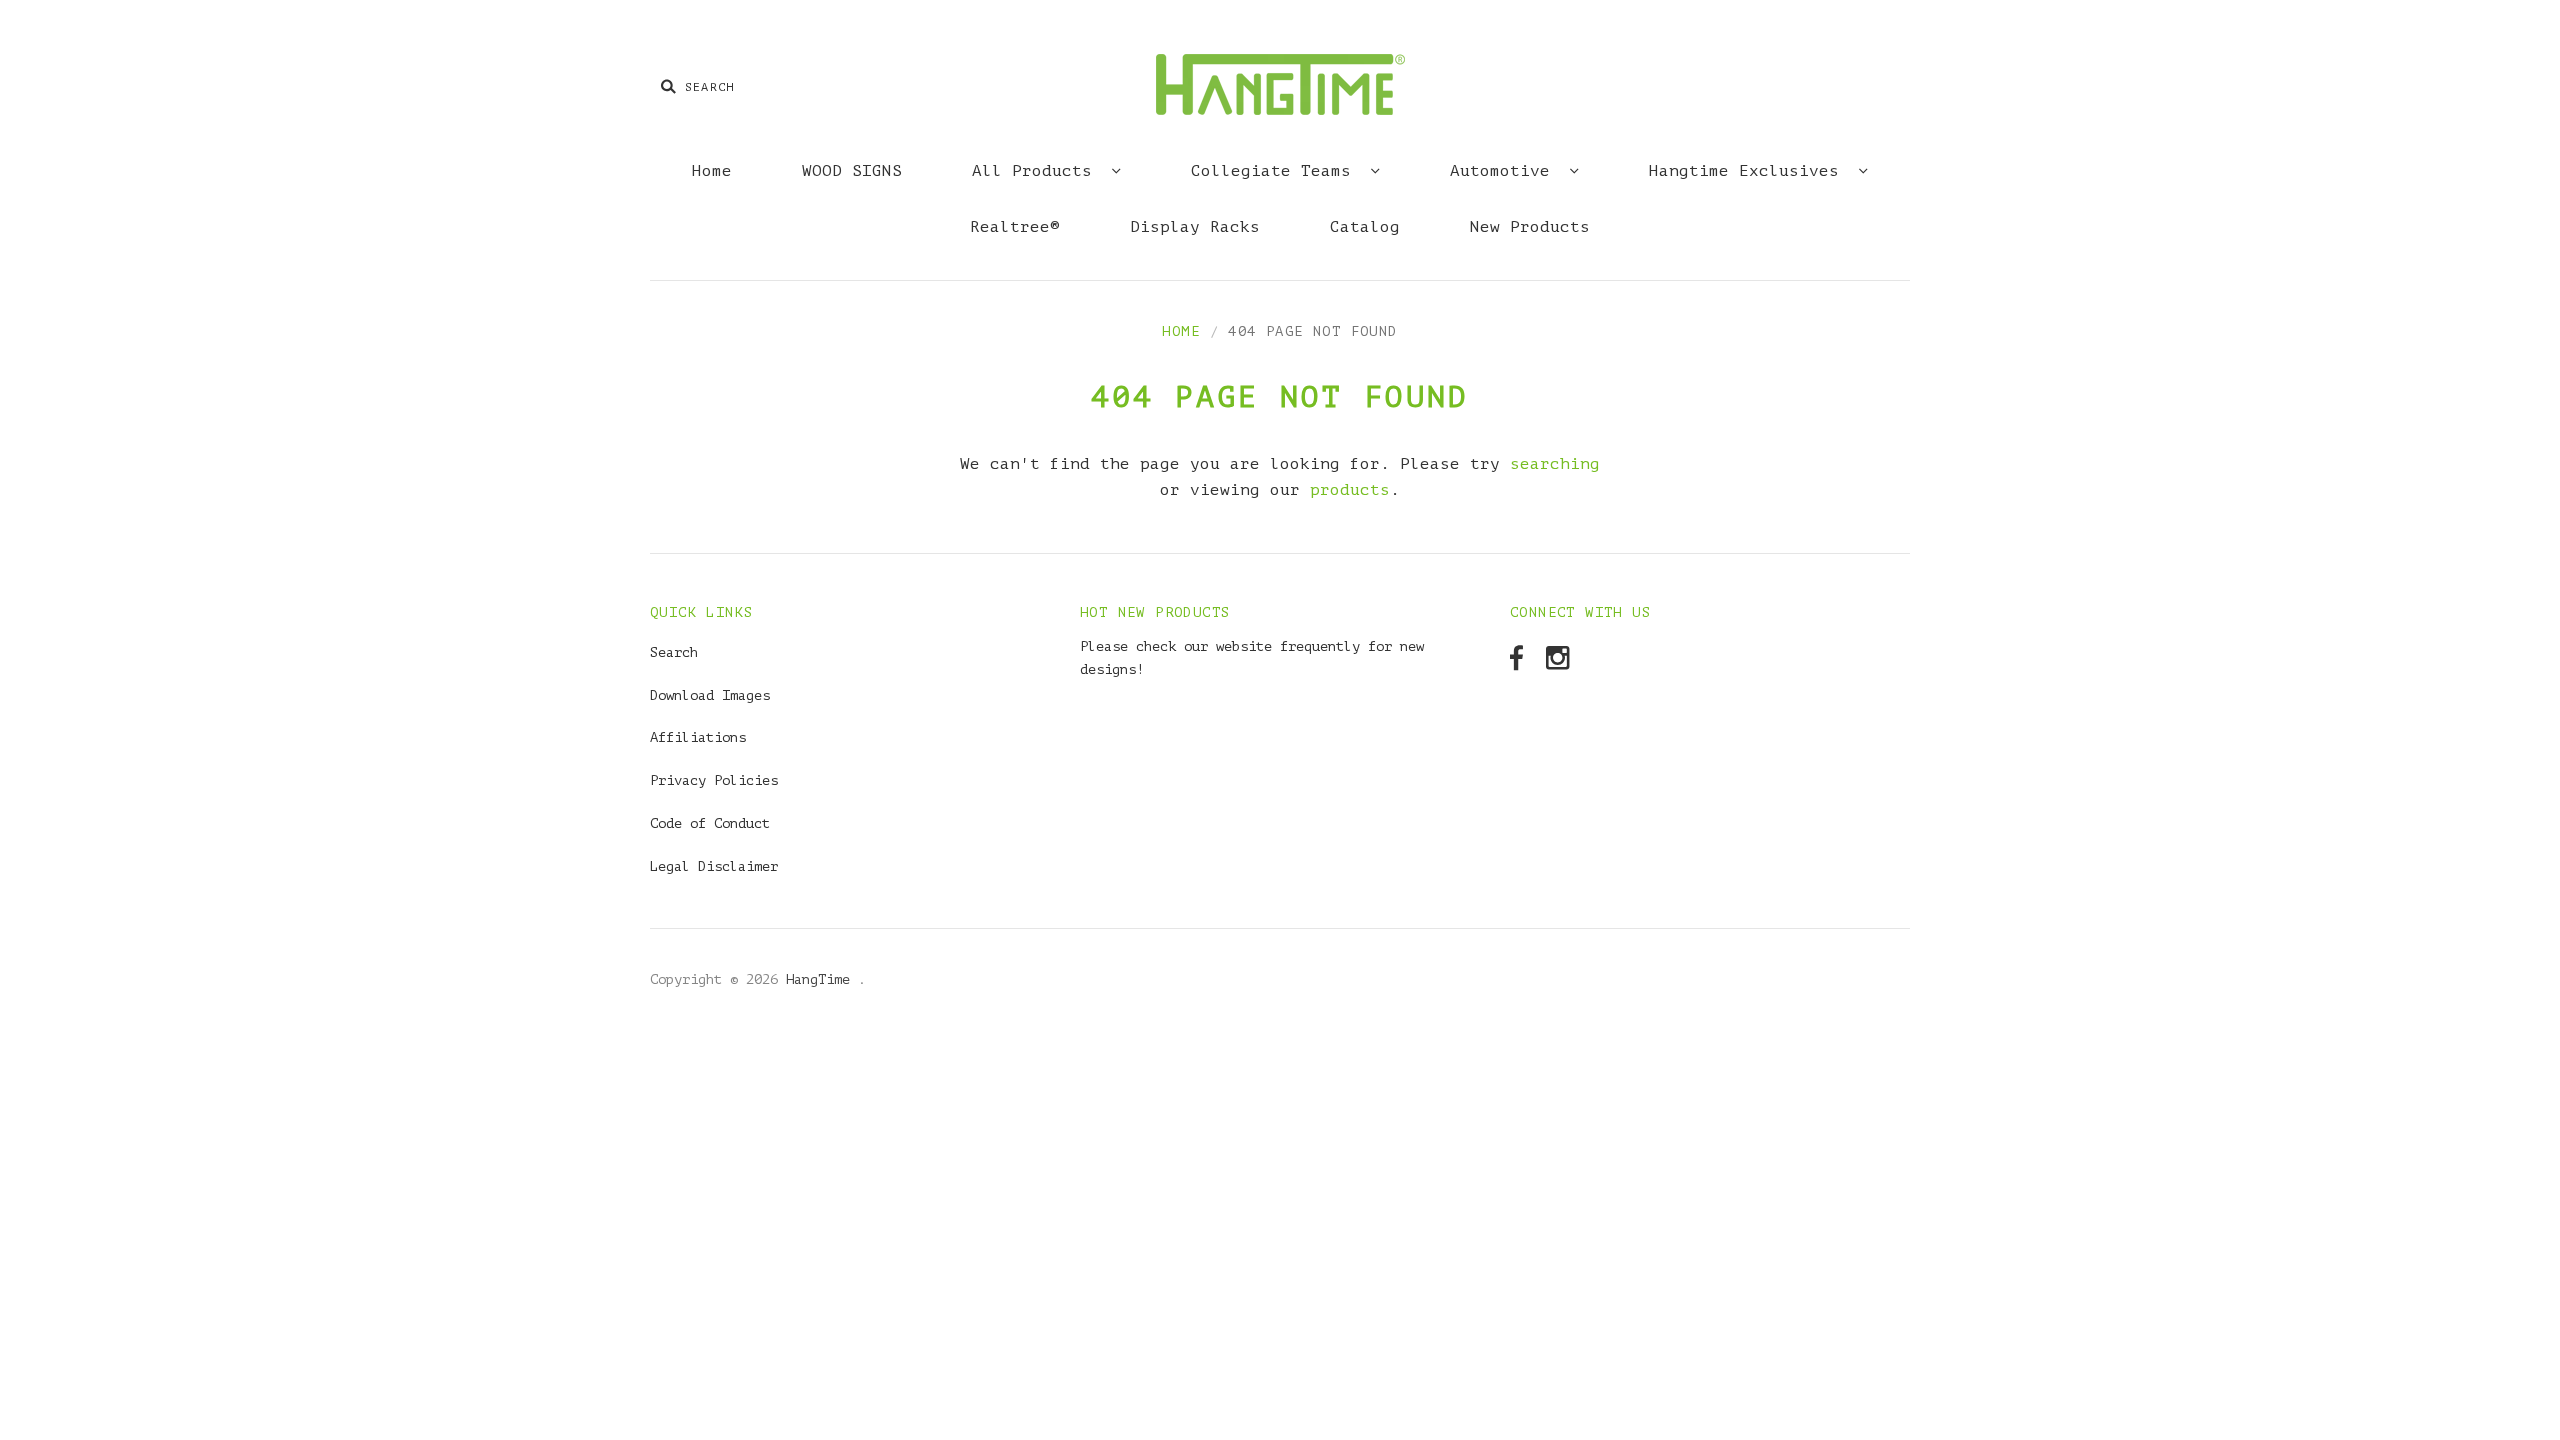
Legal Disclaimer (714, 866)
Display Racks (1195, 227)
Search (674, 652)
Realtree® (1015, 227)
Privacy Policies (714, 780)
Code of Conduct (710, 823)
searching (1555, 464)
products (1350, 490)
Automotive (1505, 171)
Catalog (1365, 227)
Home (712, 171)
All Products (1037, 171)
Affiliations (698, 737)
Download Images (710, 695)
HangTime (822, 979)
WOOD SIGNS (852, 171)
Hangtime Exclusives (1749, 171)
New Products (1530, 227)
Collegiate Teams (1276, 171)
